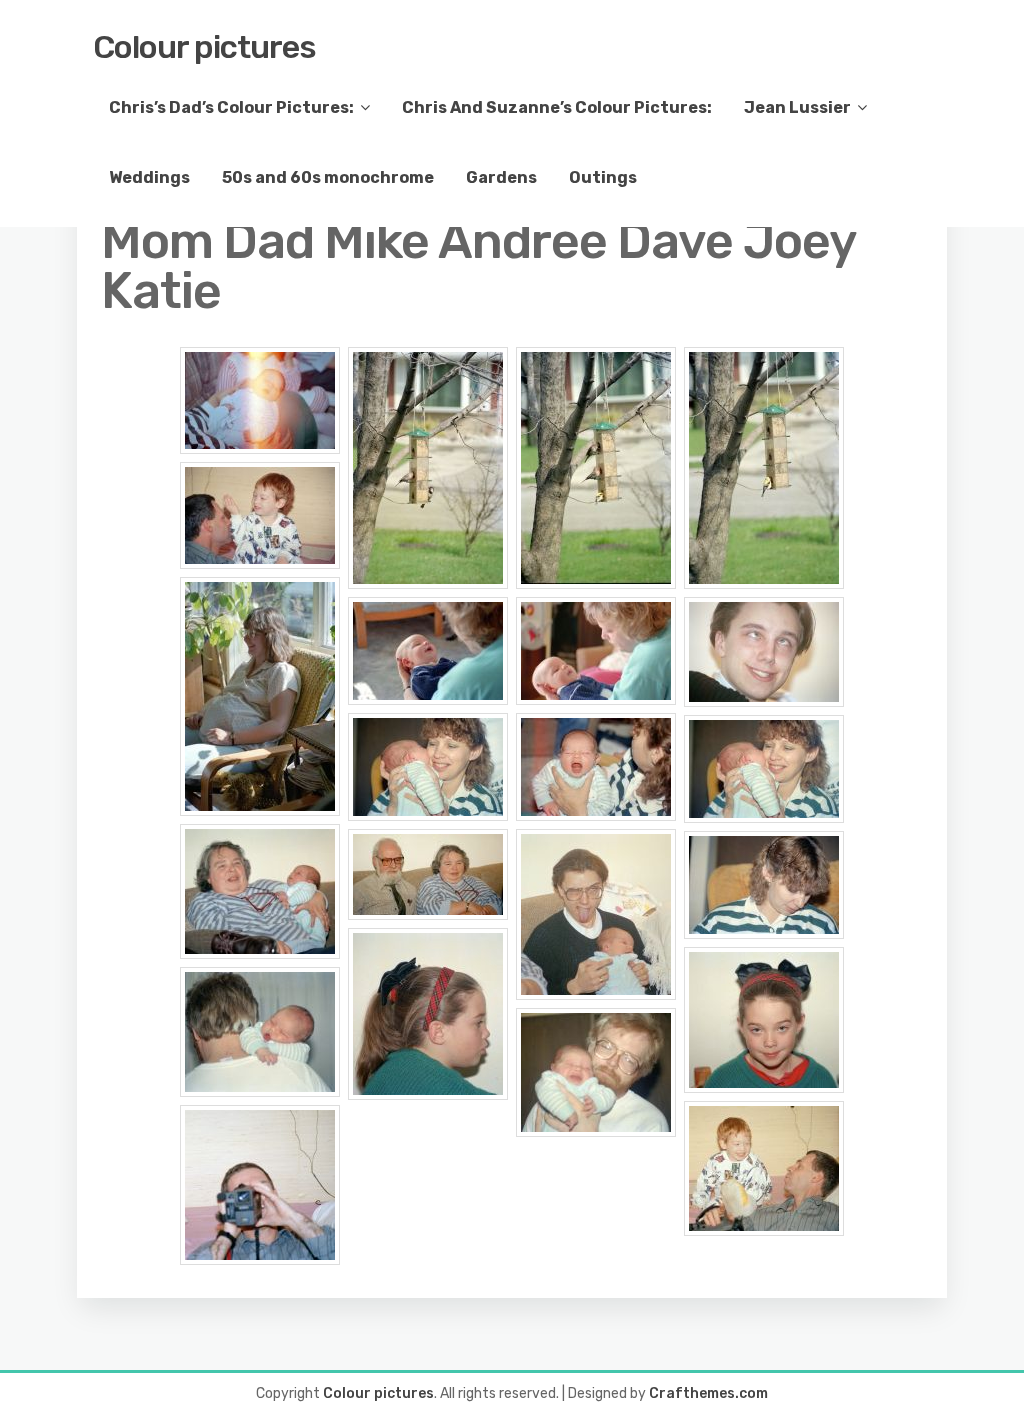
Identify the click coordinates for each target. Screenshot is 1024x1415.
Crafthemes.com (708, 1393)
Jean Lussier (797, 107)
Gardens (501, 177)
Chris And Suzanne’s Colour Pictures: (557, 107)
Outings (603, 177)
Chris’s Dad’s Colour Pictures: (231, 107)
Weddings (149, 177)
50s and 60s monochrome (328, 177)
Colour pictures (204, 47)
